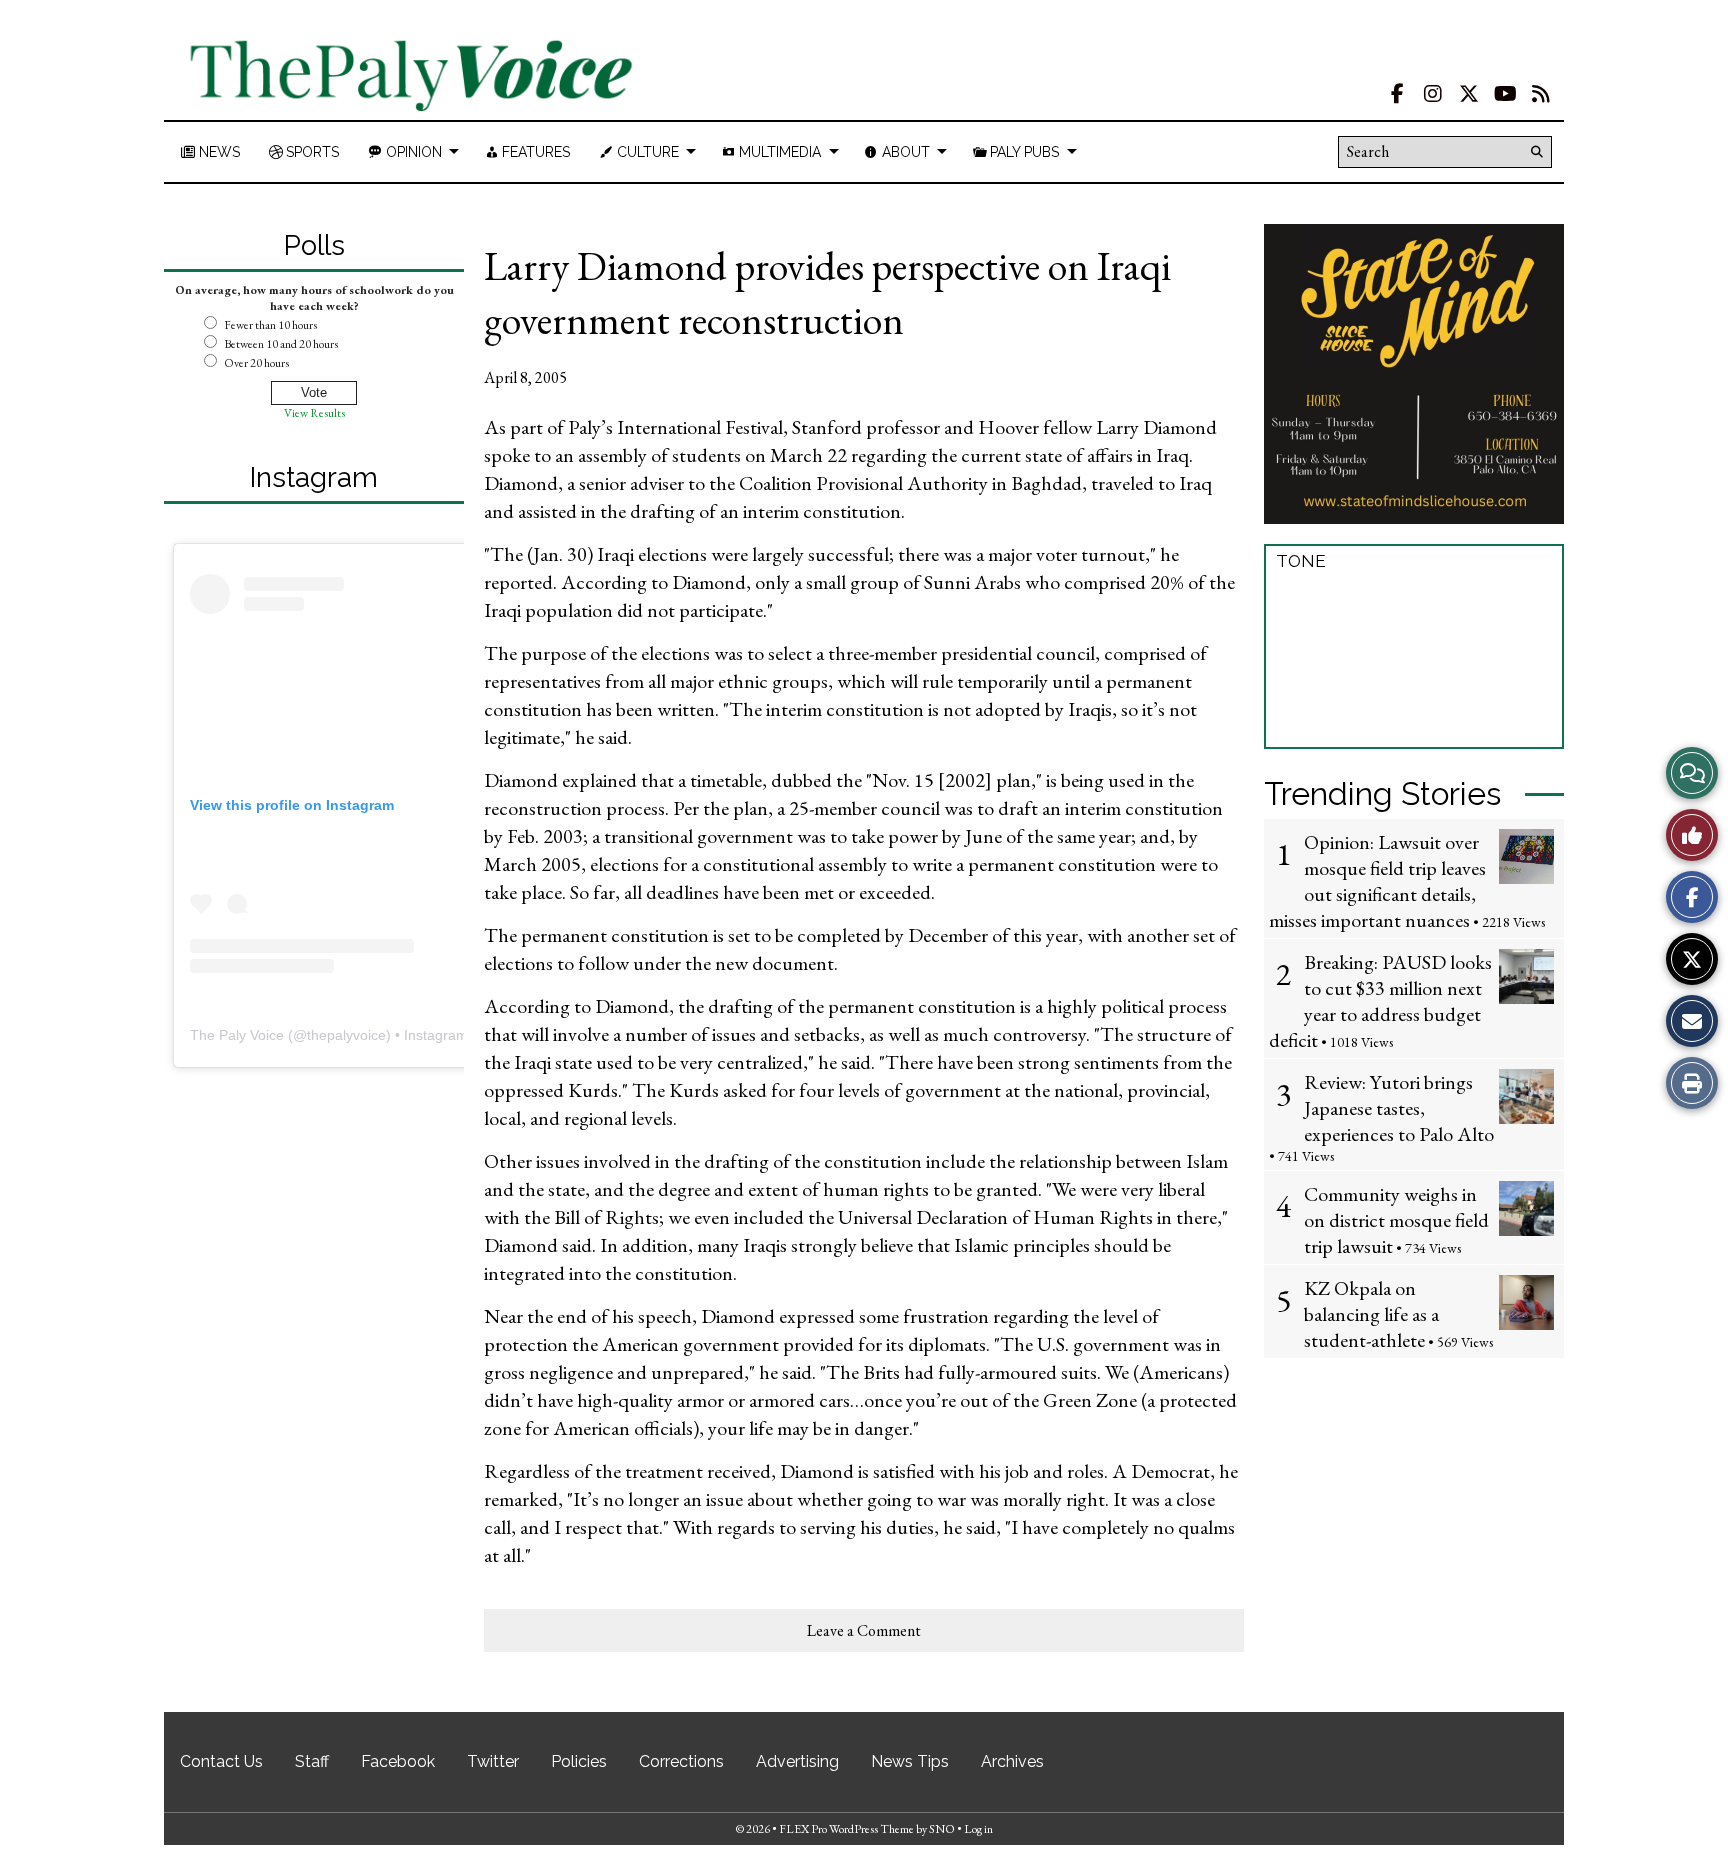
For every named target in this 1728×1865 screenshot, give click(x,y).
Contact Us (221, 1761)
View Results (314, 413)
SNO (942, 1829)
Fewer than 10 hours (270, 325)
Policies (579, 1761)
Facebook (398, 1761)
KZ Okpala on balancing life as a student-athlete (1371, 1314)
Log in (978, 1829)
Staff (312, 1761)
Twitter (493, 1761)
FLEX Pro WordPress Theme (846, 1829)
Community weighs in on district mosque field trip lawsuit (1396, 1220)
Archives (1012, 1761)
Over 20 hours (256, 363)
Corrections (681, 1761)
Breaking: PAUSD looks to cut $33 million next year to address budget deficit (1380, 1001)
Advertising (797, 1761)
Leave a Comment (864, 1630)
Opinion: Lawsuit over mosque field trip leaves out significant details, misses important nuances (1377, 881)
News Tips (910, 1761)
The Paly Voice (237, 1035)
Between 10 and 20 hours (281, 344)
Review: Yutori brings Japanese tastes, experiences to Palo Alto (1399, 1108)
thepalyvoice (346, 1035)
